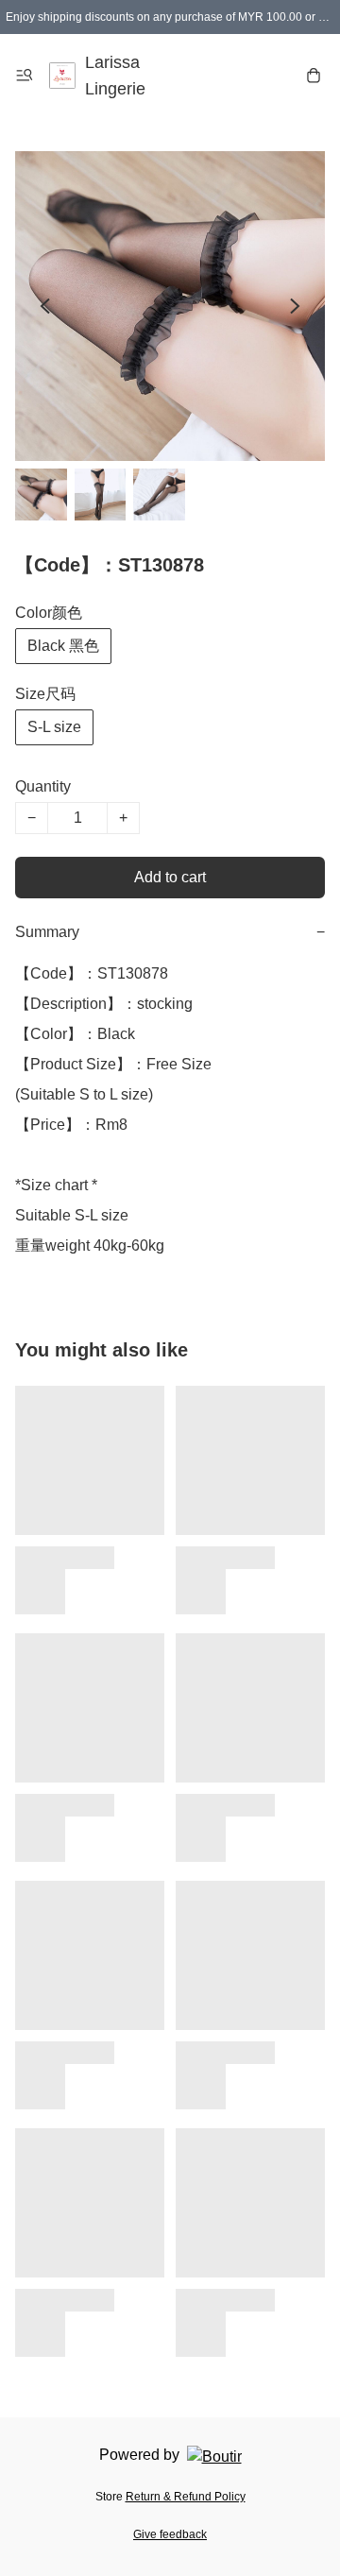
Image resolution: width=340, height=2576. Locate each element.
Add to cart (170, 877)
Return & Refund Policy (186, 2497)
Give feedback (170, 2534)
